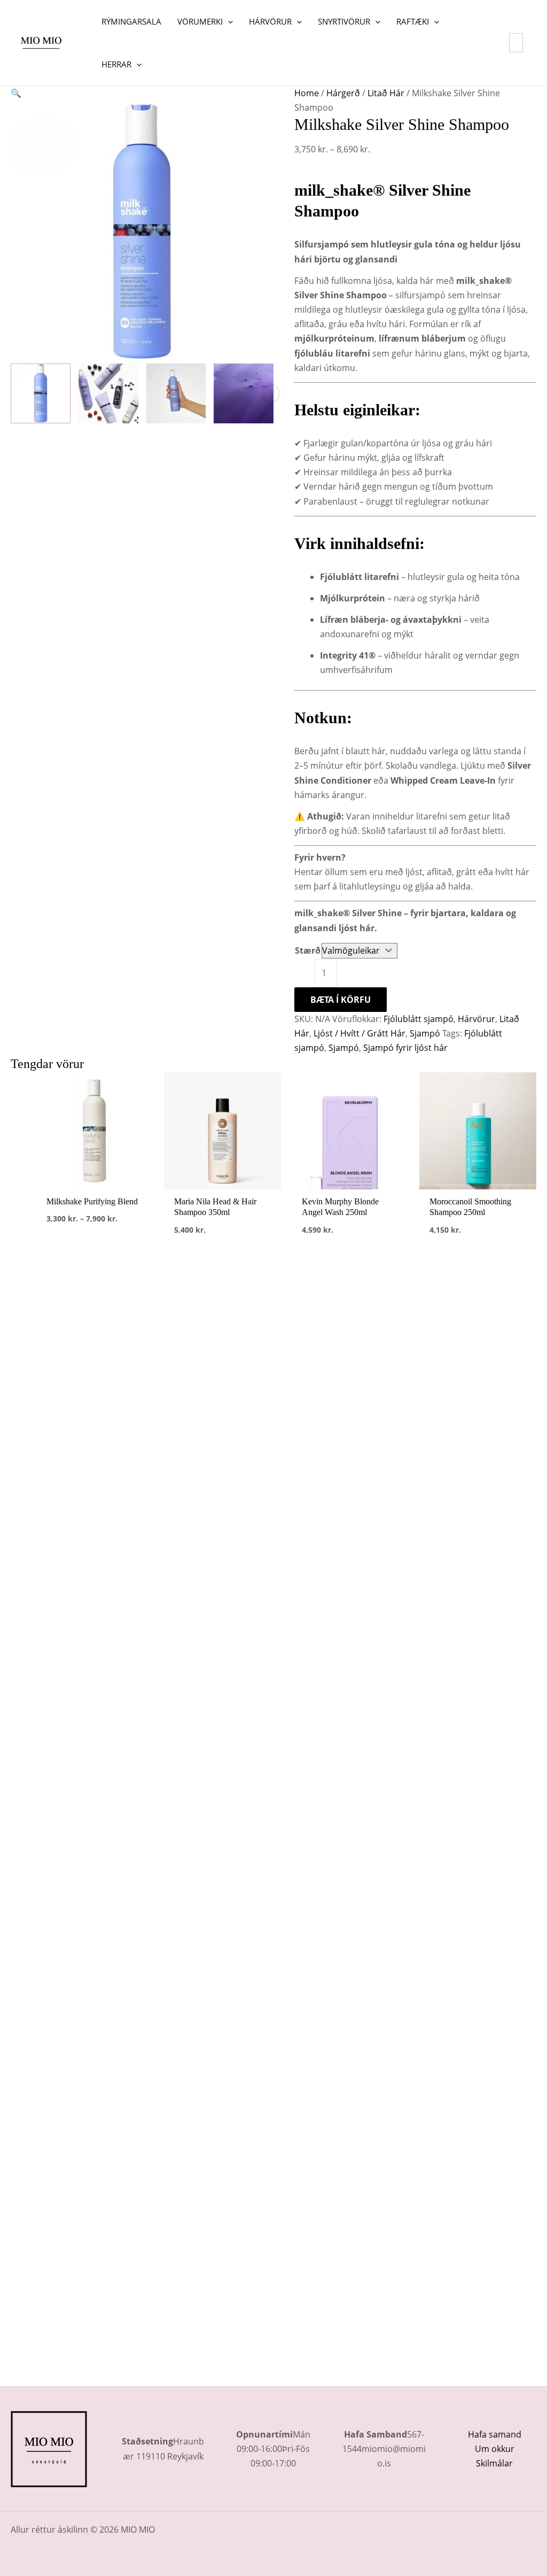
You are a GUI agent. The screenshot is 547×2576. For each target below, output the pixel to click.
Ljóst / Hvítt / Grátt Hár (360, 1033)
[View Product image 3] (176, 393)
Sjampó (425, 1033)
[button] (228, 21)
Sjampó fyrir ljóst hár (405, 1048)
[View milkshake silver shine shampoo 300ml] (41, 393)
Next (271, 393)
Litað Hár (386, 93)
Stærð (308, 950)
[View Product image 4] (244, 393)
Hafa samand (495, 2434)
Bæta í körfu (341, 1000)
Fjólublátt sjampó (419, 1019)
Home (307, 93)
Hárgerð (343, 93)
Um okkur (495, 2449)
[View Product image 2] (108, 393)
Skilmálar (494, 2463)
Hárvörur (476, 1019)
